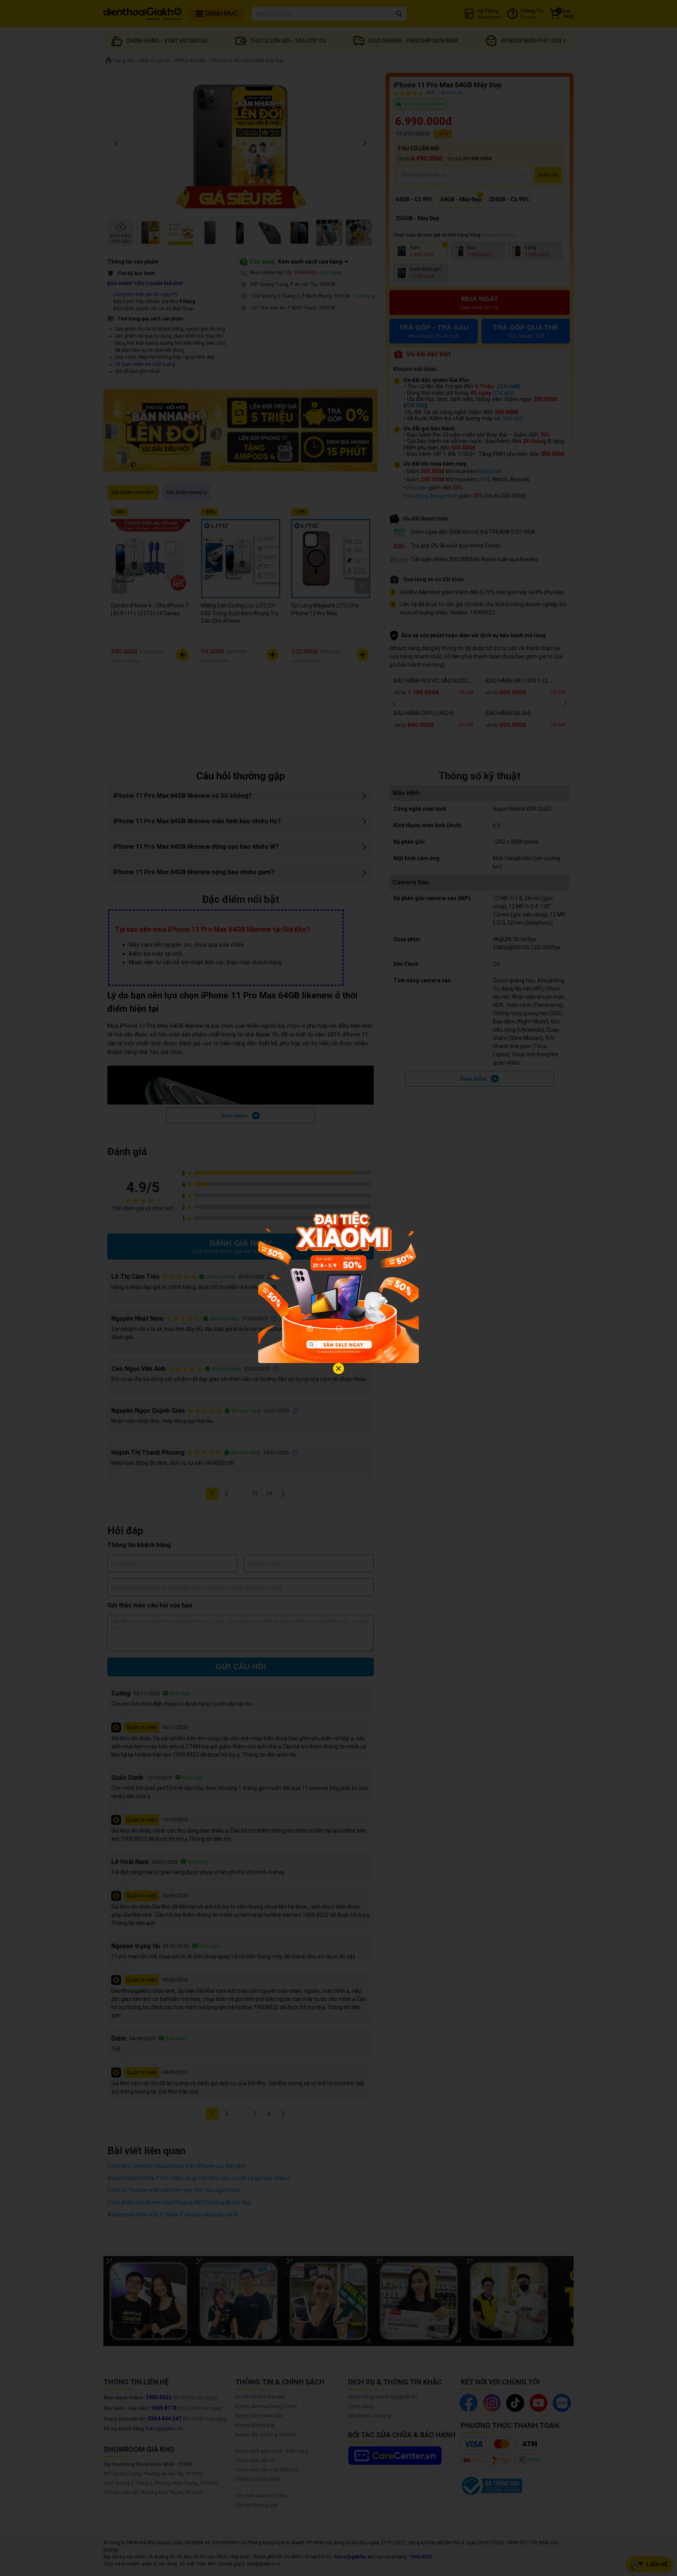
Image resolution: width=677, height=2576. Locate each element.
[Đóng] (338, 1368)
